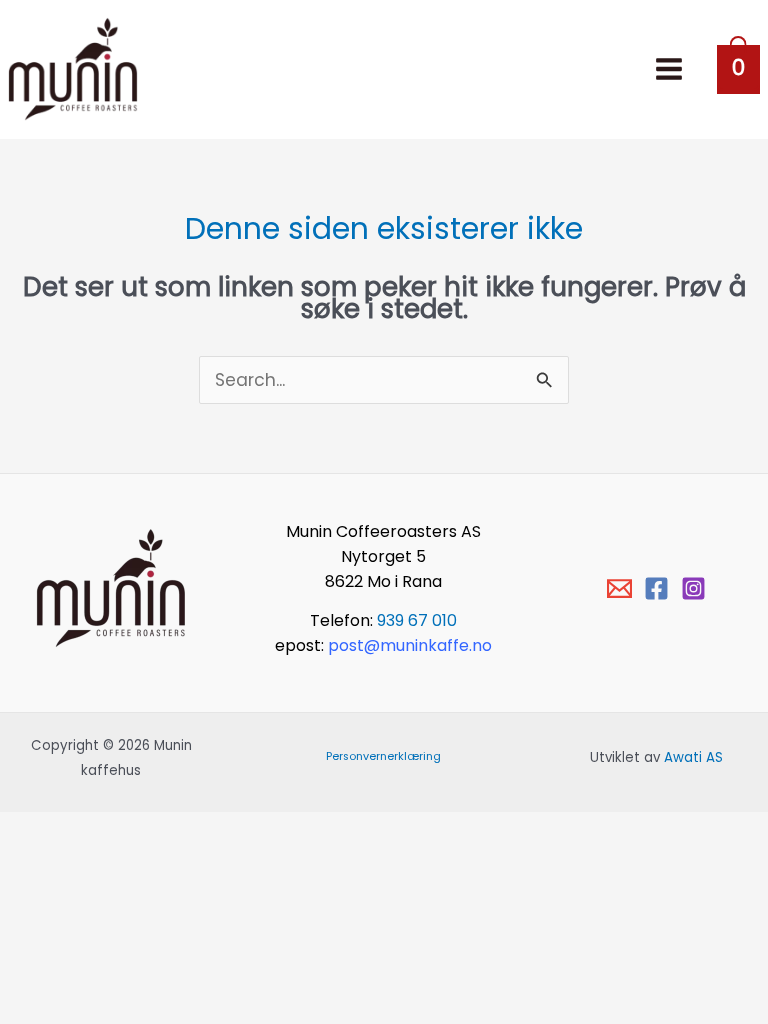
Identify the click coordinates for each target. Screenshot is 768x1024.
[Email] (619, 588)
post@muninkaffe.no (410, 645)
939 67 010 (417, 620)
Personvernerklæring (383, 756)
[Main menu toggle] (669, 69)
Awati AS (693, 757)
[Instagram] (693, 588)
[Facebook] (656, 588)
